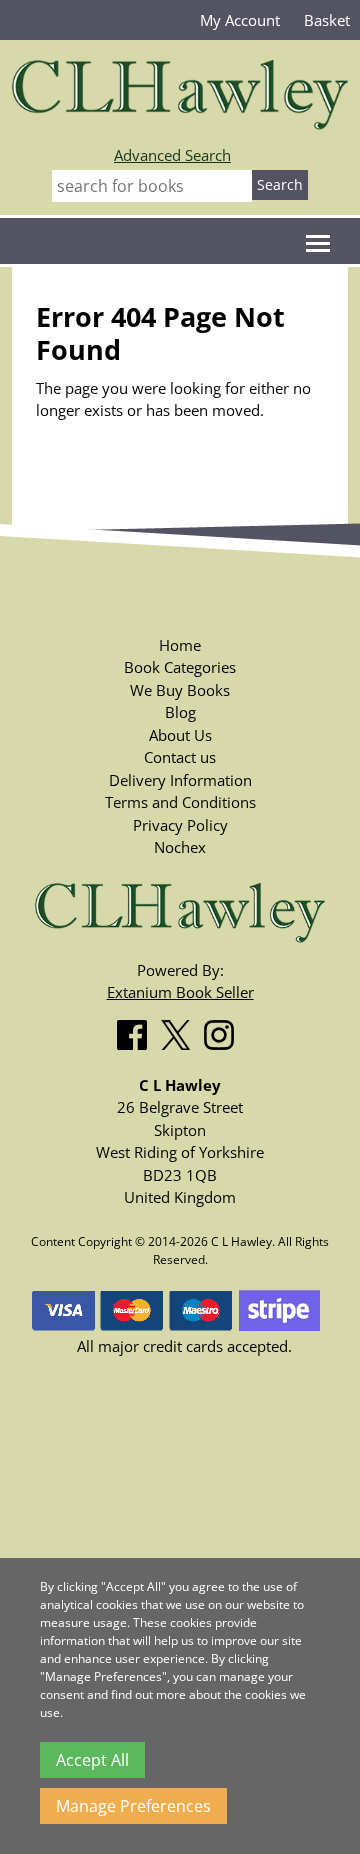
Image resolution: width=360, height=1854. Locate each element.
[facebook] (137, 1031)
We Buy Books (180, 690)
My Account (240, 20)
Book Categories (180, 667)
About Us (180, 735)
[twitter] (180, 1031)
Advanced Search (172, 155)
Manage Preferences (133, 1806)
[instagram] (224, 1031)
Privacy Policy (180, 825)
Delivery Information (180, 780)
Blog (180, 712)
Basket (327, 20)
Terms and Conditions (180, 802)
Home (180, 645)
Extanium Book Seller (180, 992)
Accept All (92, 1760)
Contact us (180, 757)
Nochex (180, 847)
